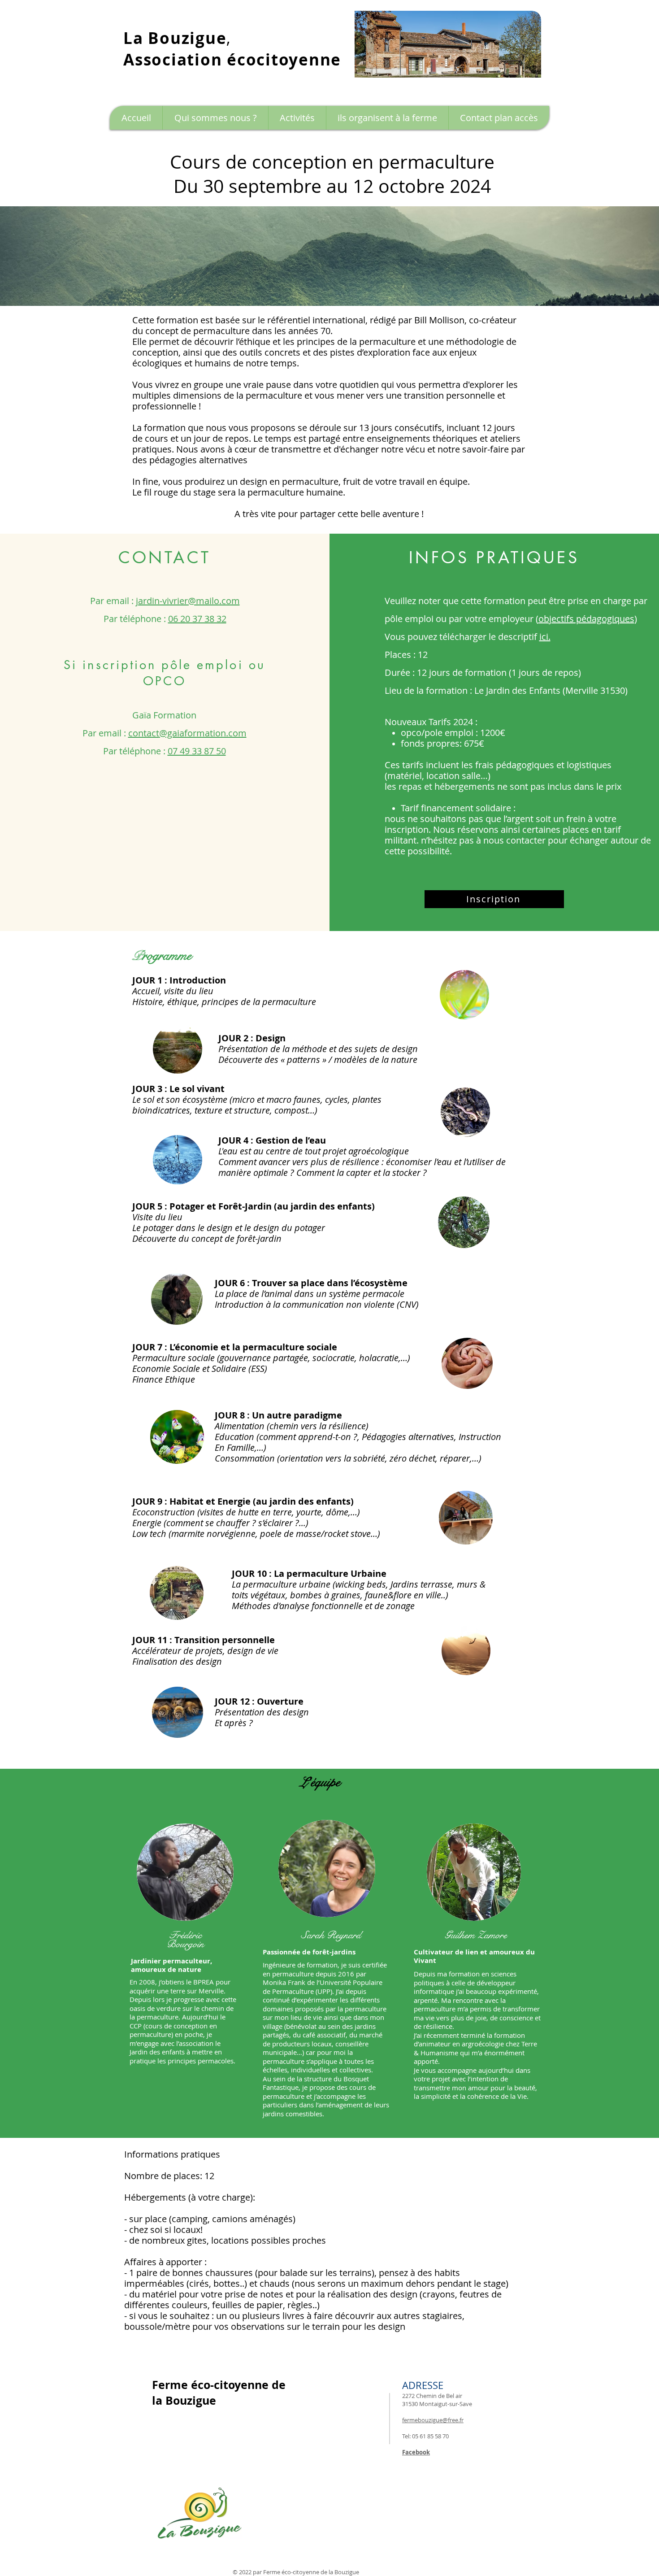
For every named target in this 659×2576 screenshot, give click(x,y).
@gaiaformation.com (203, 733)
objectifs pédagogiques (586, 619)
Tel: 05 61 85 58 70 (425, 2436)
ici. (545, 637)
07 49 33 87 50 (197, 751)
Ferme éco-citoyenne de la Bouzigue (311, 2572)
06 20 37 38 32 (197, 619)
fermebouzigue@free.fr (433, 2420)
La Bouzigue (175, 38)
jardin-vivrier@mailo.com (188, 601)
